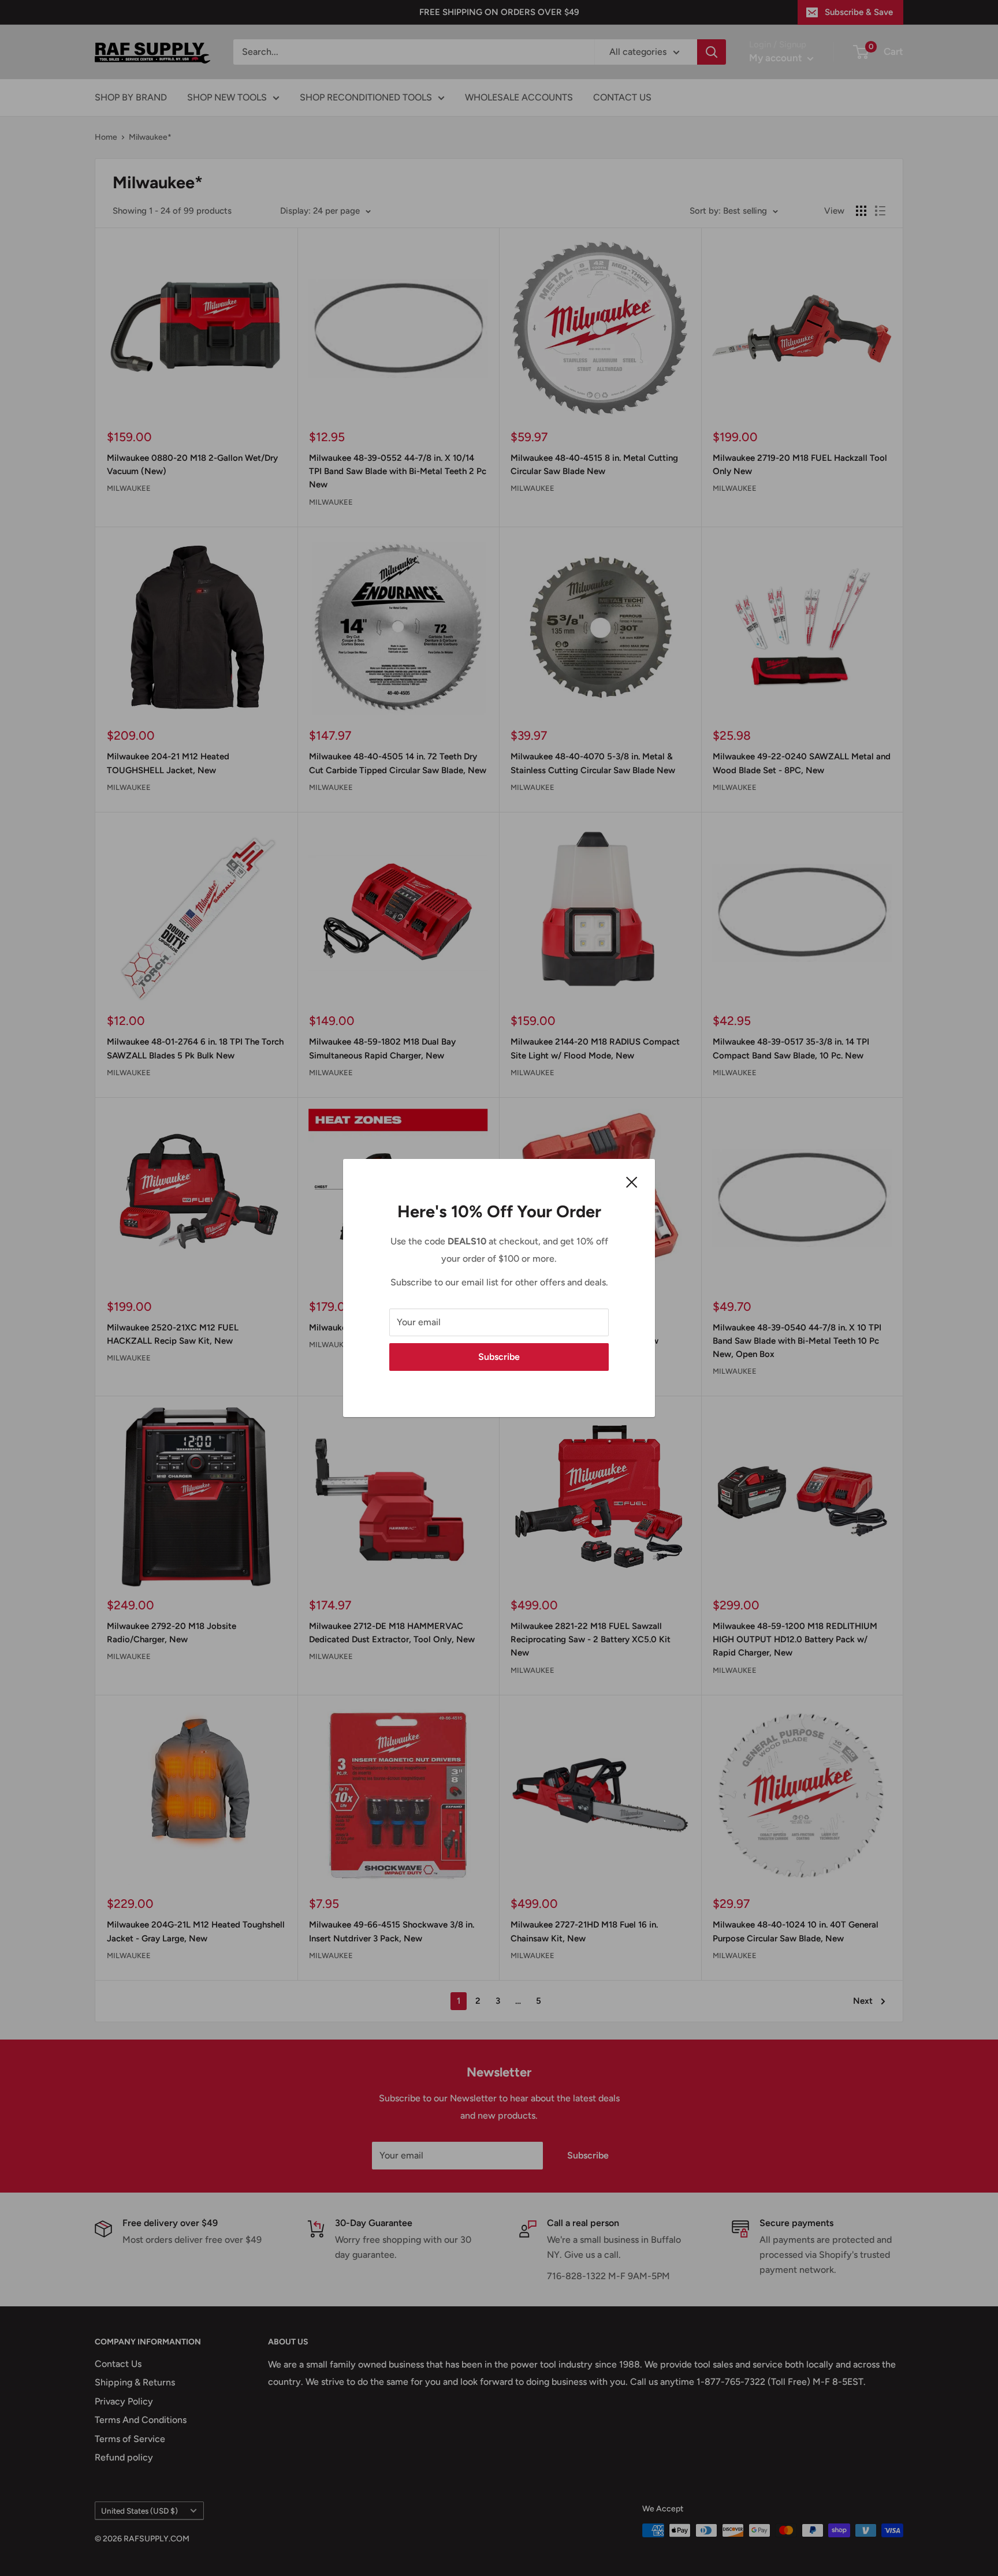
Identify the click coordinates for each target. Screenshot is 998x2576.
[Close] (632, 1181)
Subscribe (499, 1357)
